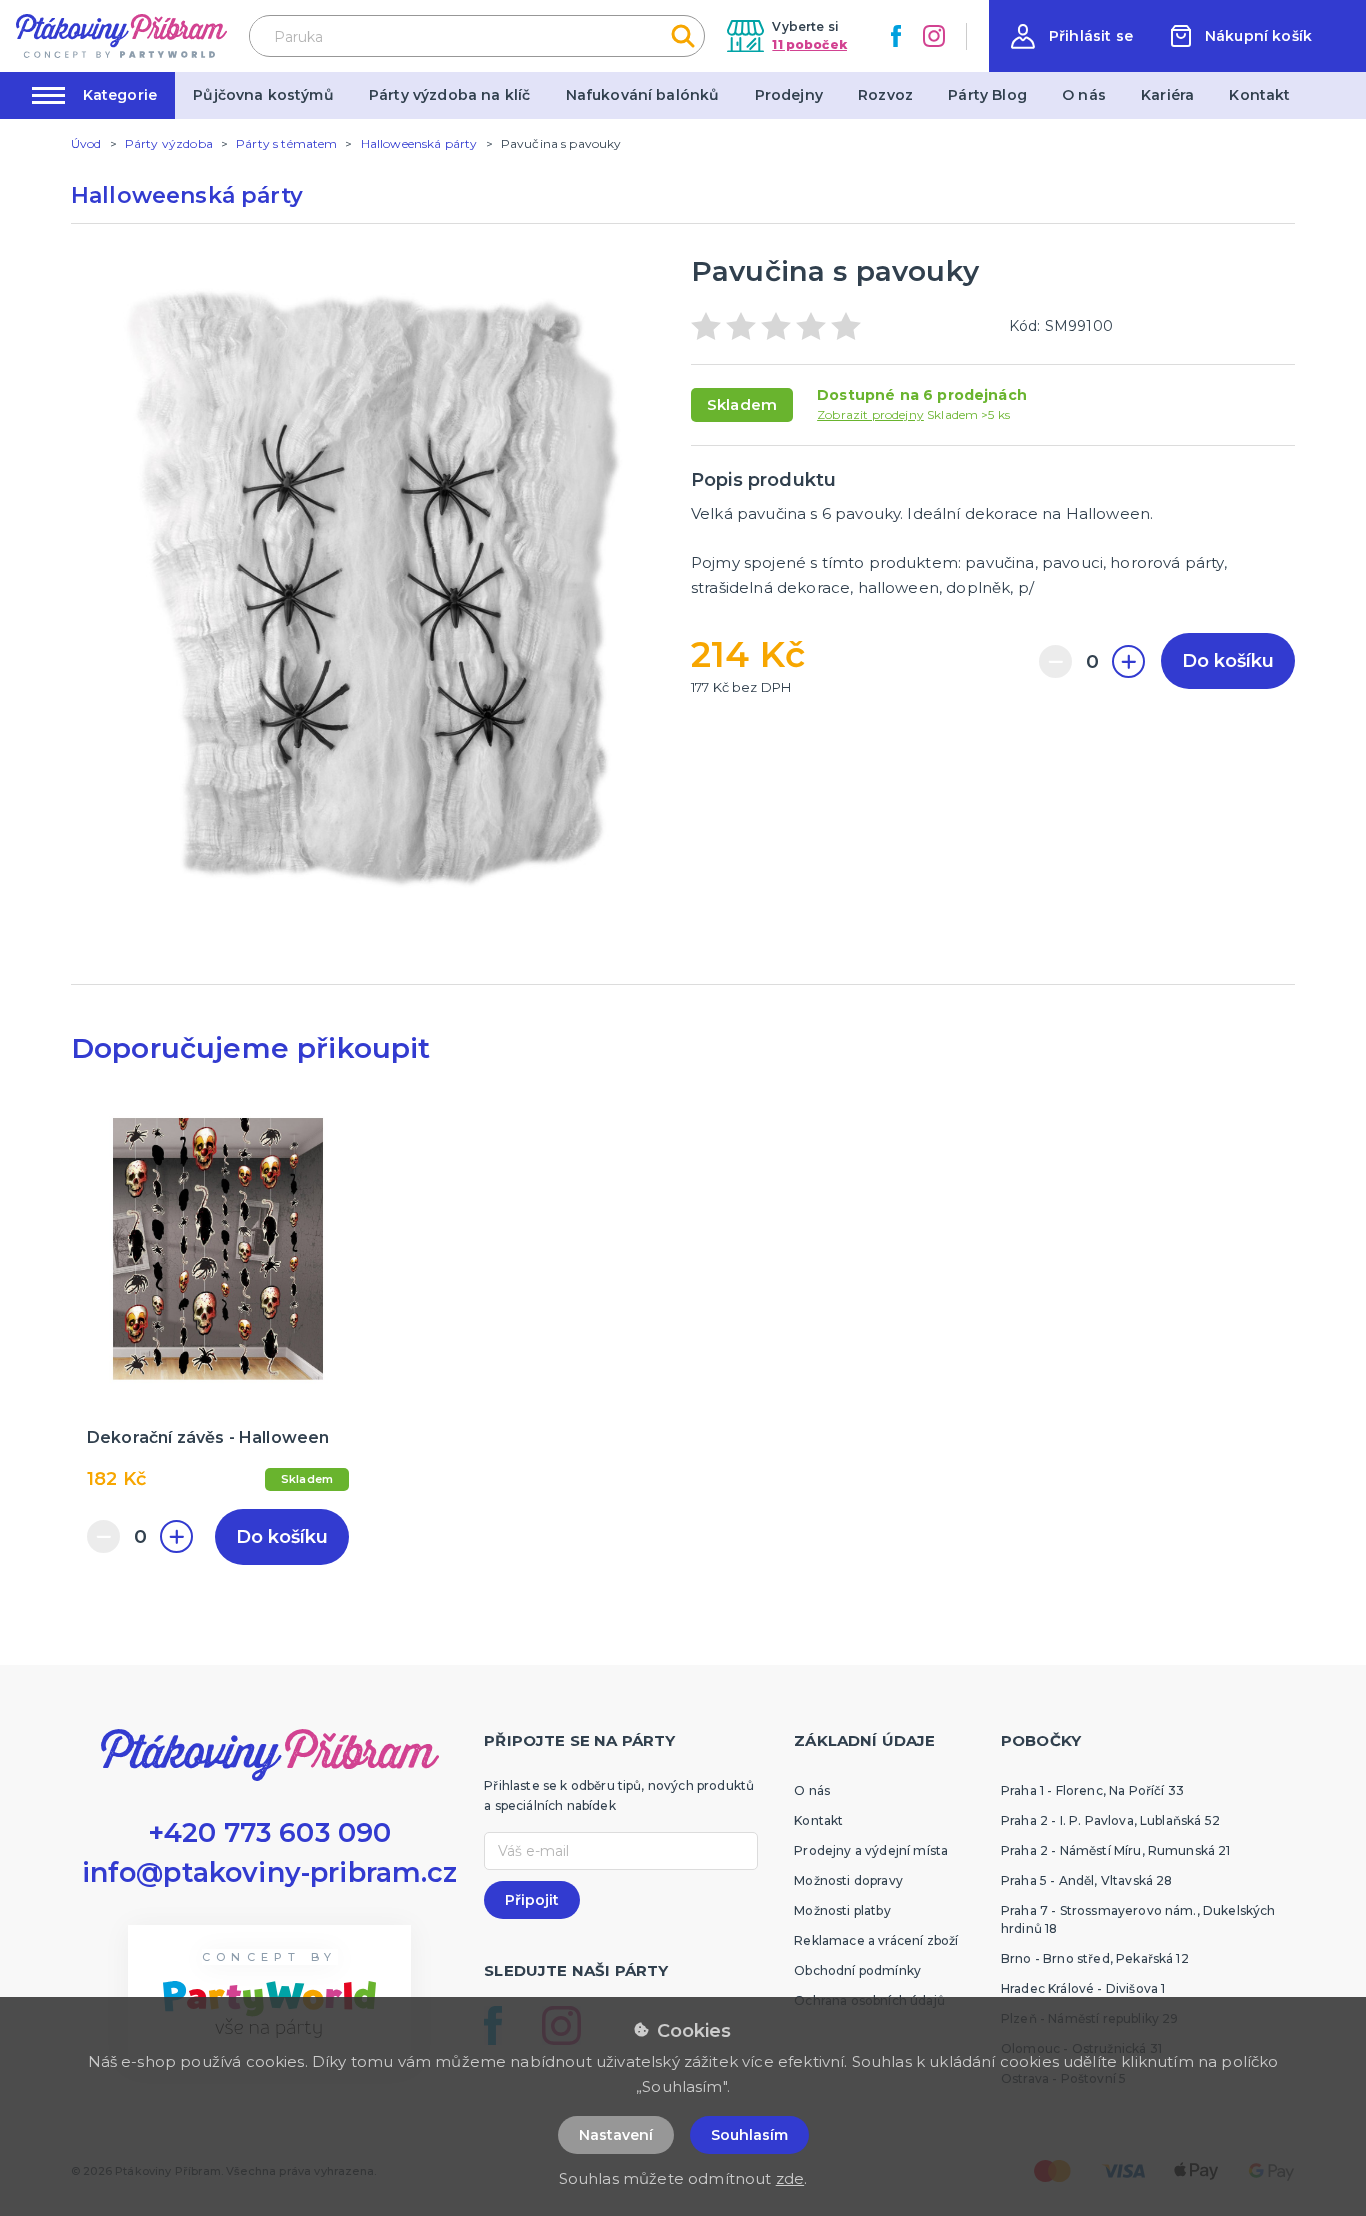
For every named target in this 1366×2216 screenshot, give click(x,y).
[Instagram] (934, 36)
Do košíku (1228, 661)
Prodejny (789, 95)
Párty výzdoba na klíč (449, 95)
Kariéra (1167, 95)
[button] (1072, 36)
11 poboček (809, 44)
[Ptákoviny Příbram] (121, 35)
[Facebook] (896, 36)
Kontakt (1259, 95)
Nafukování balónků (643, 95)
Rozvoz (885, 95)
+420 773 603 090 (270, 1832)
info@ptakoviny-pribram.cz (270, 1872)
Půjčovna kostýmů (263, 95)
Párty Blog (987, 95)
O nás (1084, 95)
